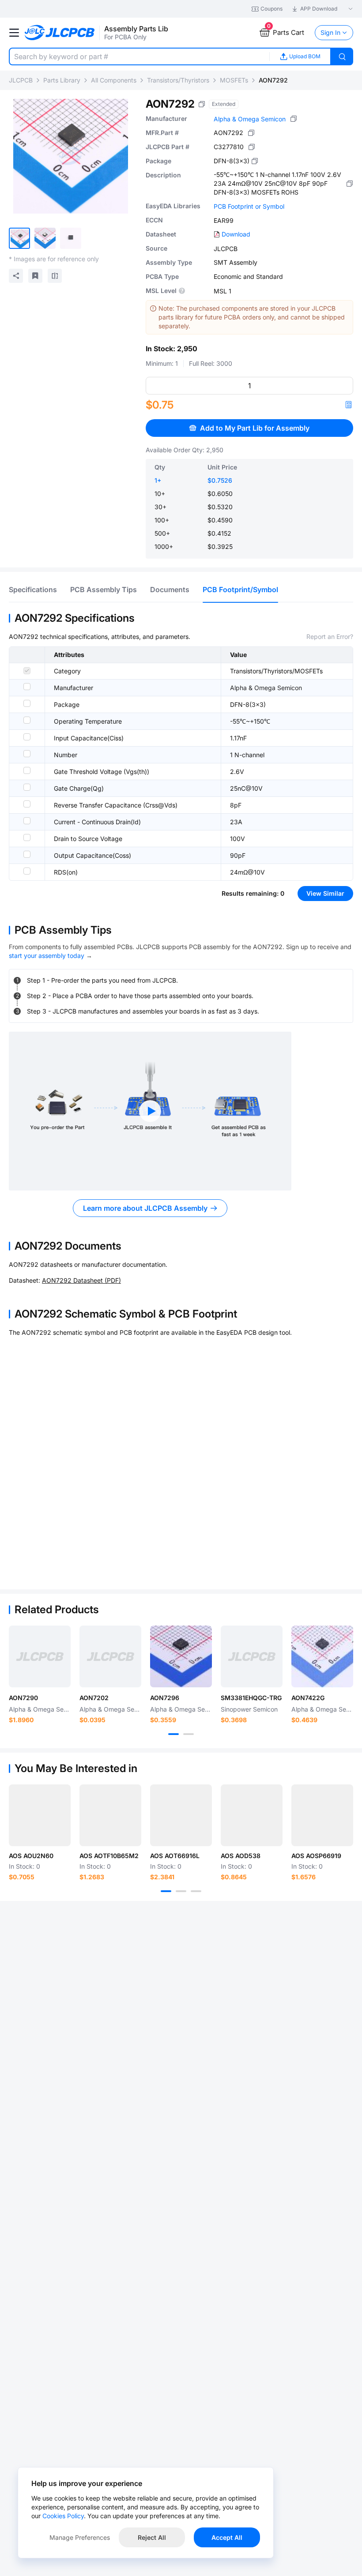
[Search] (342, 56)
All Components (114, 80)
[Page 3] (196, 1891)
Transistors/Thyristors (178, 80)
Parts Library (62, 80)
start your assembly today (47, 956)
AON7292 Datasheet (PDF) (81, 1280)
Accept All (227, 2537)
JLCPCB (21, 80)
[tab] (33, 590)
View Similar (325, 893)
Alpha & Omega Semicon (250, 119)
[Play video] (150, 1111)
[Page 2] (189, 1734)
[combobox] (139, 56)
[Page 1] (173, 1734)
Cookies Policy (63, 2516)
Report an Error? (330, 636)
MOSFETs (234, 80)
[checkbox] (27, 671)
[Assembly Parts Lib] (60, 33)
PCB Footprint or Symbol (249, 206)
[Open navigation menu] (14, 33)
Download (236, 234)
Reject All (152, 2537)
